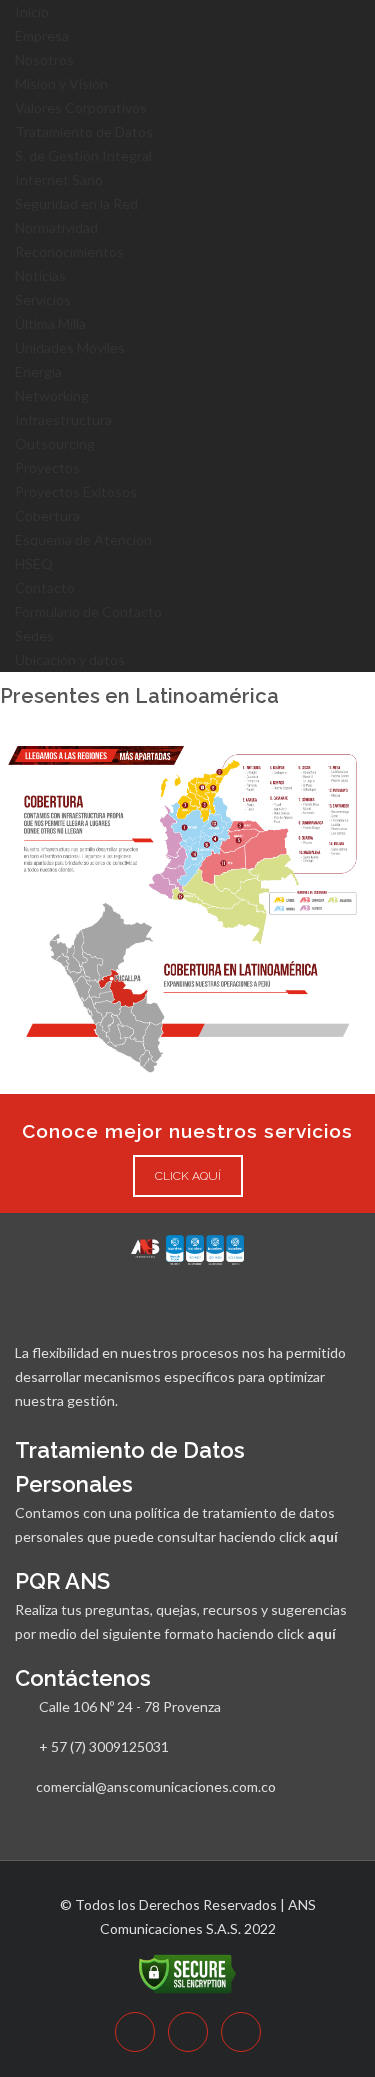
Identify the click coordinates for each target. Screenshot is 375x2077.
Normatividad (56, 227)
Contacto (45, 587)
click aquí (188, 1176)
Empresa (42, 35)
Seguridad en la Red (76, 203)
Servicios (43, 299)
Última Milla (50, 323)
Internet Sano (59, 179)
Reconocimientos (69, 251)
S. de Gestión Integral (83, 155)
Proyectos (47, 467)
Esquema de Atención (83, 539)
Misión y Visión (61, 83)
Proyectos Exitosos (76, 491)
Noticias (40, 275)
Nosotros (44, 59)
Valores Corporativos (81, 107)
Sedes (34, 635)
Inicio (32, 11)
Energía (38, 371)
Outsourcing (55, 443)
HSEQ (34, 563)
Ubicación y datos (70, 659)
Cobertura (47, 515)
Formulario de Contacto (88, 611)
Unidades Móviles (70, 347)
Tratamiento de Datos (84, 131)
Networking (52, 395)
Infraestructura (63, 419)
